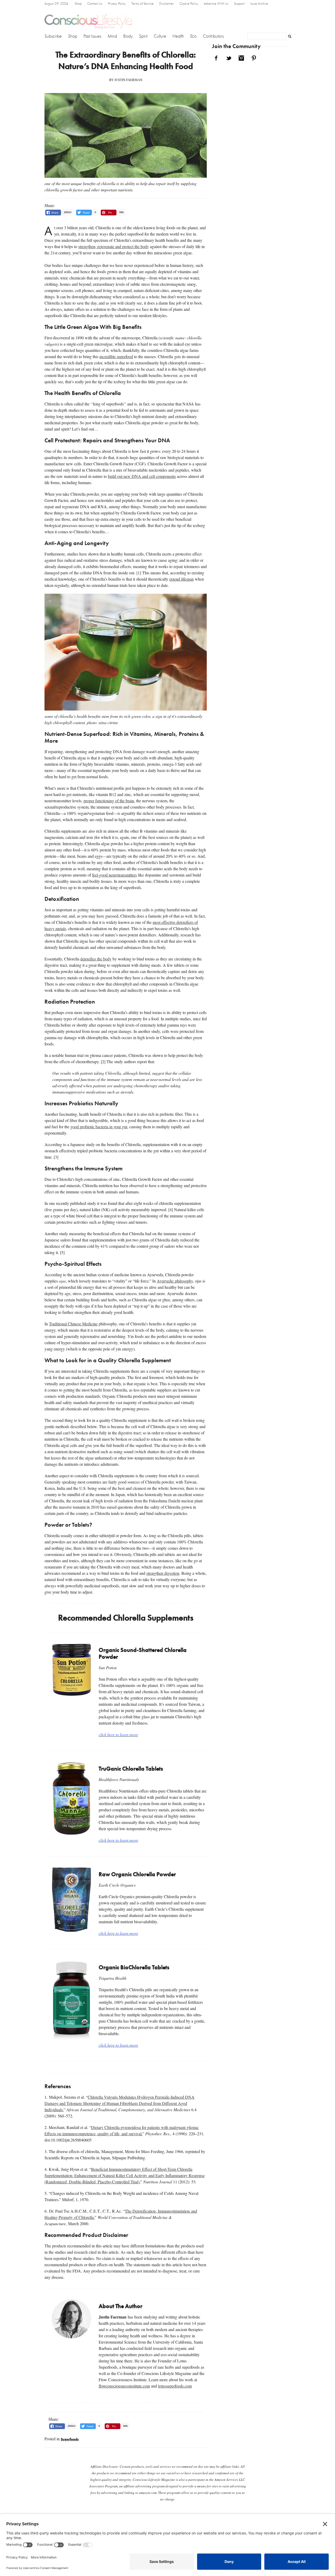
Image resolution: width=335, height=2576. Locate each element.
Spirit (143, 36)
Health (178, 36)
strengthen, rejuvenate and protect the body (114, 246)
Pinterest (254, 58)
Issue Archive (259, 4)
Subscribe (53, 36)
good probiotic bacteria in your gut (99, 1127)
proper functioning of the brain (109, 801)
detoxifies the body (96, 959)
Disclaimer (166, 4)
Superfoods (70, 2439)
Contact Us (95, 4)
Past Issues (92, 36)
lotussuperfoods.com (175, 2386)
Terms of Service (143, 4)
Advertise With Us (216, 4)
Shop (78, 4)
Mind (112, 36)
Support (239, 4)
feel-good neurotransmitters (115, 875)
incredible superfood (116, 356)
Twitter (229, 58)
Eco (193, 36)
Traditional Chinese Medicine (73, 1324)
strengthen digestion (163, 1573)
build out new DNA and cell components (142, 476)
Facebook (216, 58)
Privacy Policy (117, 4)
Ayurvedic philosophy (175, 1281)
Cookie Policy (189, 4)
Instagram (241, 58)
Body (128, 36)
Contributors (213, 36)
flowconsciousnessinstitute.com (124, 2386)
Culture (160, 36)
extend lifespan (182, 579)
